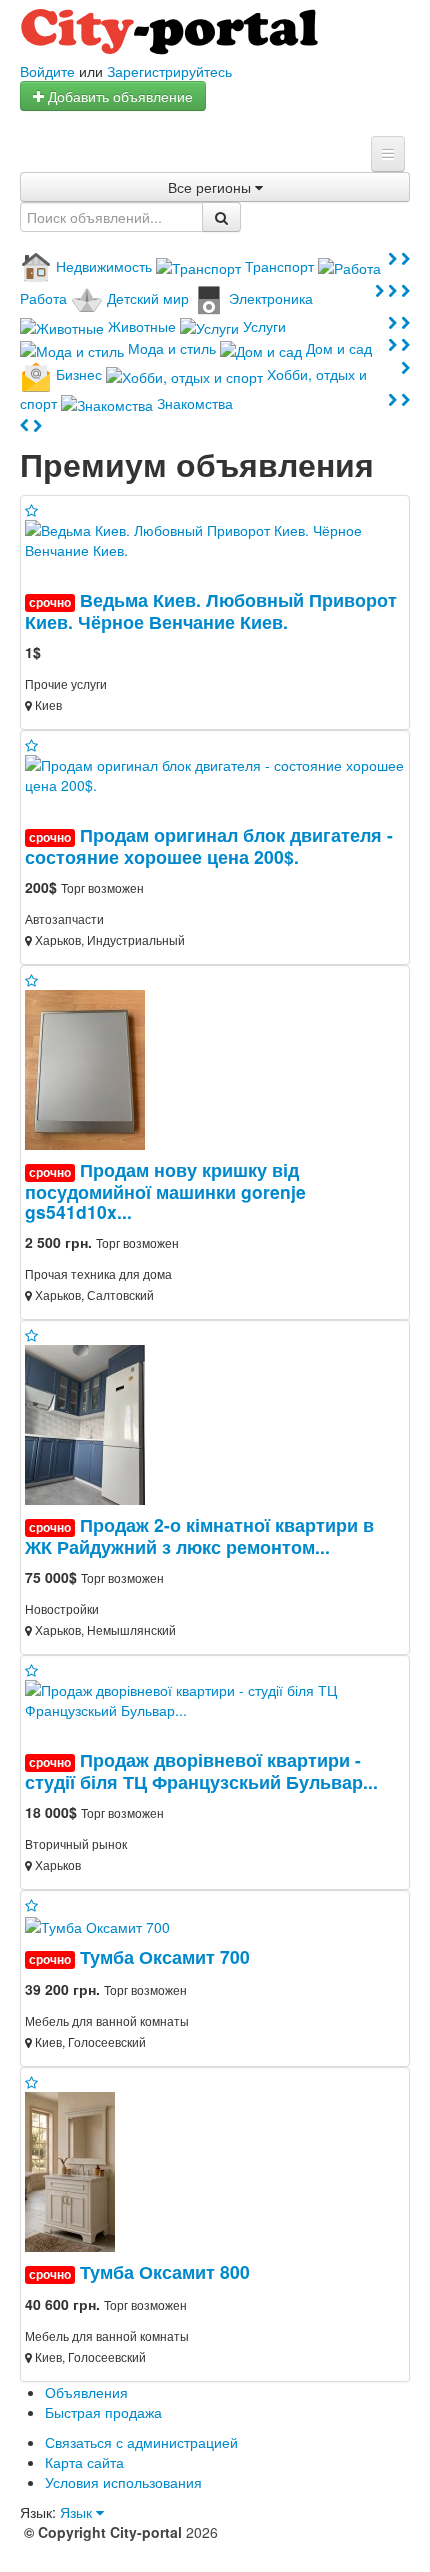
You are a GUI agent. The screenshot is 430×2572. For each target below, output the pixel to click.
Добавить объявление (118, 96)
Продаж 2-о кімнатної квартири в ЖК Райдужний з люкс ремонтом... (199, 1535)
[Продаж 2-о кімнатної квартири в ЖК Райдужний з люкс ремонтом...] (93, 1423)
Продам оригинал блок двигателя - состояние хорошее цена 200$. (209, 845)
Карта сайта (84, 2462)
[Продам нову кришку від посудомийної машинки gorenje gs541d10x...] (93, 1068)
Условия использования (123, 2482)
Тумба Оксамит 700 (165, 1956)
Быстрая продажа (103, 2412)
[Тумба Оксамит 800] (70, 2170)
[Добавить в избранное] (31, 510)
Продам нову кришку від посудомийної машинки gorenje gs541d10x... (165, 1190)
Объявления (86, 2392)
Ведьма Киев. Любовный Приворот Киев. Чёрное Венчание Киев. (211, 610)
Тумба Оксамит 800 (165, 2271)
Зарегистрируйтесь (169, 71)
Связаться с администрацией (141, 2442)
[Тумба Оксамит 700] (97, 1925)
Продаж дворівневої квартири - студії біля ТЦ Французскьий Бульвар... (201, 1770)
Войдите (47, 71)
